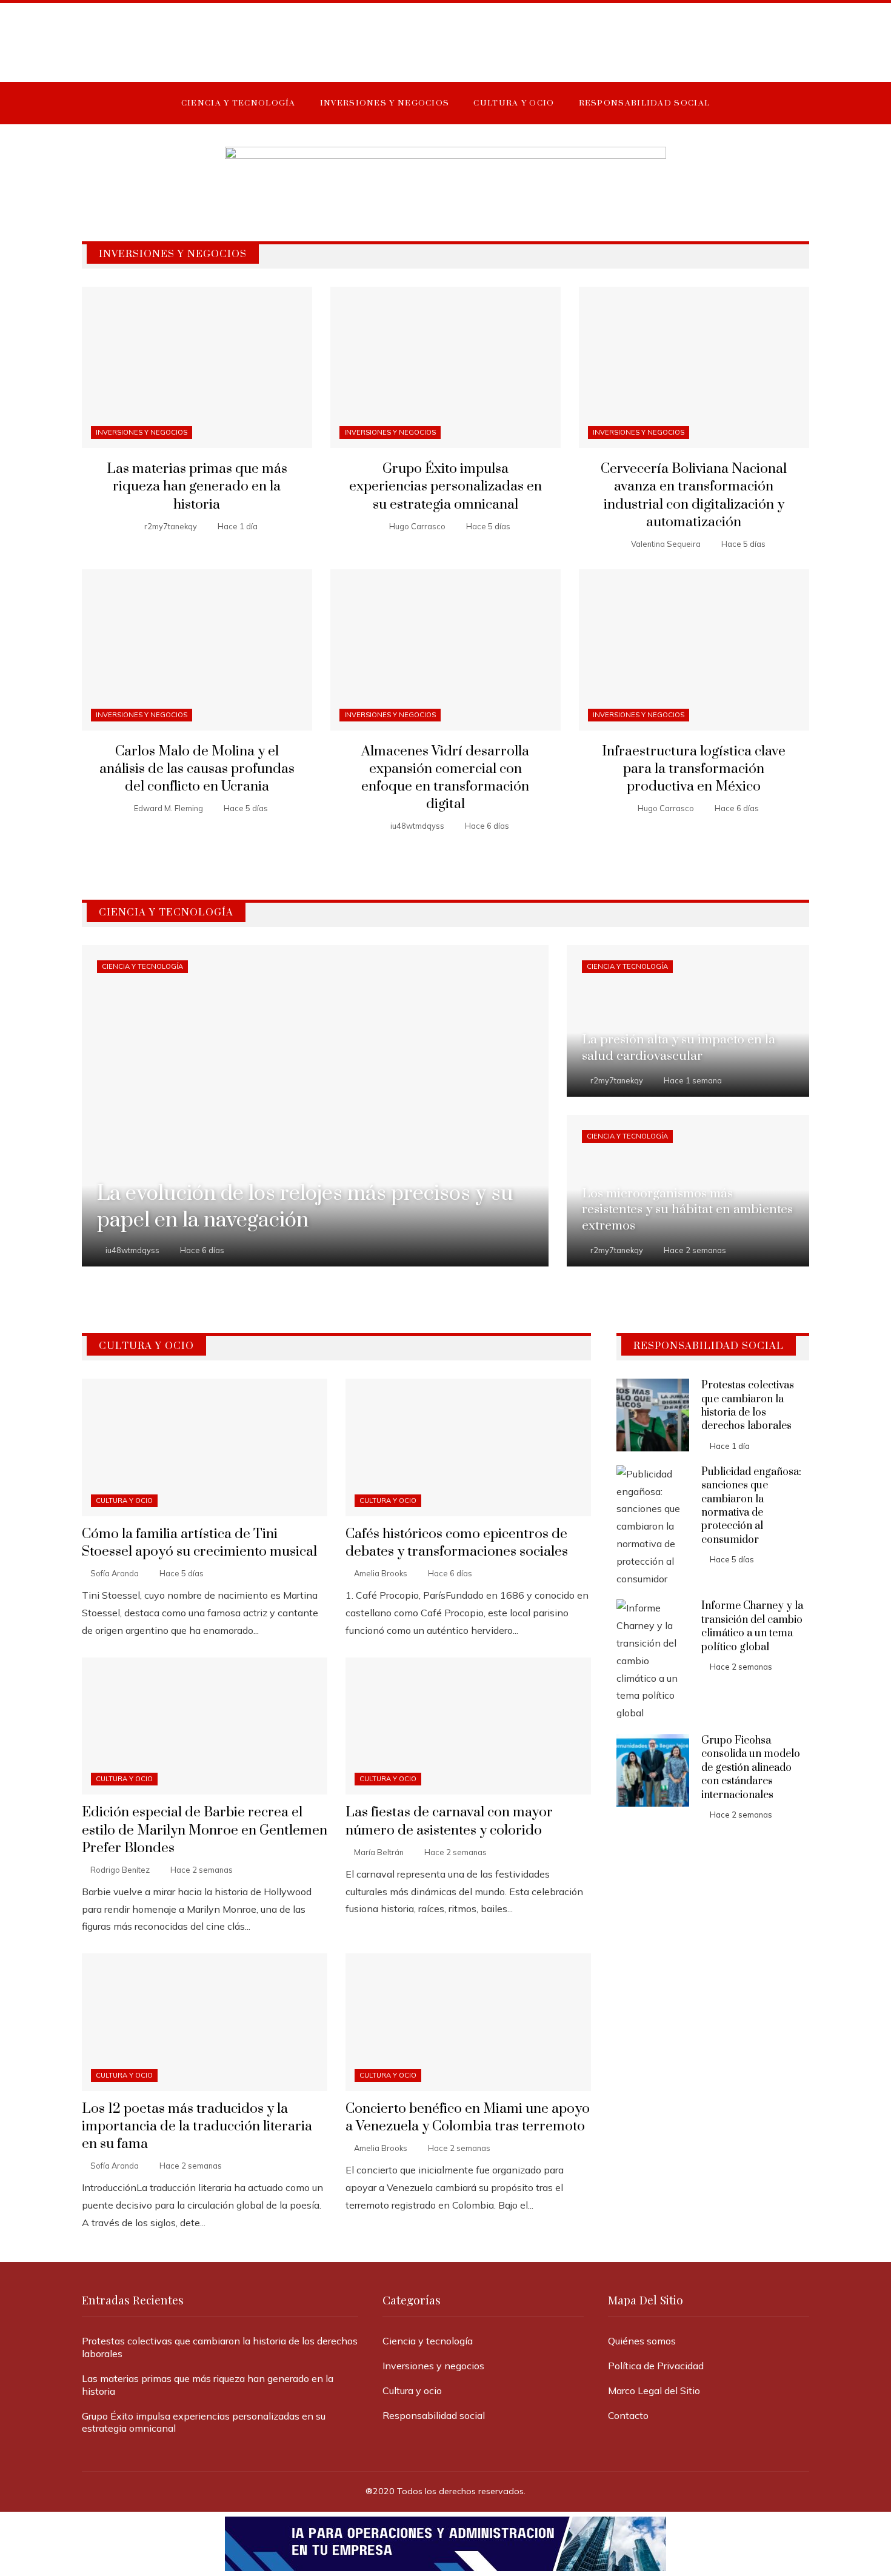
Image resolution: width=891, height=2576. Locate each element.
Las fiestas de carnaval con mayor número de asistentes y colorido (449, 1821)
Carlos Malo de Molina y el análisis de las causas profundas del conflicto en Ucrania (197, 769)
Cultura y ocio (124, 1500)
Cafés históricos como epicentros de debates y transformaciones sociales (457, 1543)
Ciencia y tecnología (142, 966)
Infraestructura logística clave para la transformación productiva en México (694, 769)
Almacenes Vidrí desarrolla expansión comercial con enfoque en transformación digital (445, 778)
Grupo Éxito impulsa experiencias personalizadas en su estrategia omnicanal (446, 487)
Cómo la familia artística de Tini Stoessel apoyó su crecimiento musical (199, 1543)
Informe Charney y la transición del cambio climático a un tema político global (752, 1626)
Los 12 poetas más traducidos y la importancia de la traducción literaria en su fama (197, 2126)
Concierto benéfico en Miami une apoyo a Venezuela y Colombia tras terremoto (468, 2118)
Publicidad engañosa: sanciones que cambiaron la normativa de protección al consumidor (751, 1506)
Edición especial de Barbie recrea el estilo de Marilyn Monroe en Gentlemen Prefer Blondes (205, 1830)
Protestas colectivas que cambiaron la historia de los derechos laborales (748, 1406)
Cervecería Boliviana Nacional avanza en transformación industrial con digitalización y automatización (694, 495)
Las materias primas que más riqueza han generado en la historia (197, 487)
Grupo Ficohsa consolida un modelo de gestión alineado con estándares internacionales (751, 1768)
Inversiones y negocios (142, 432)
